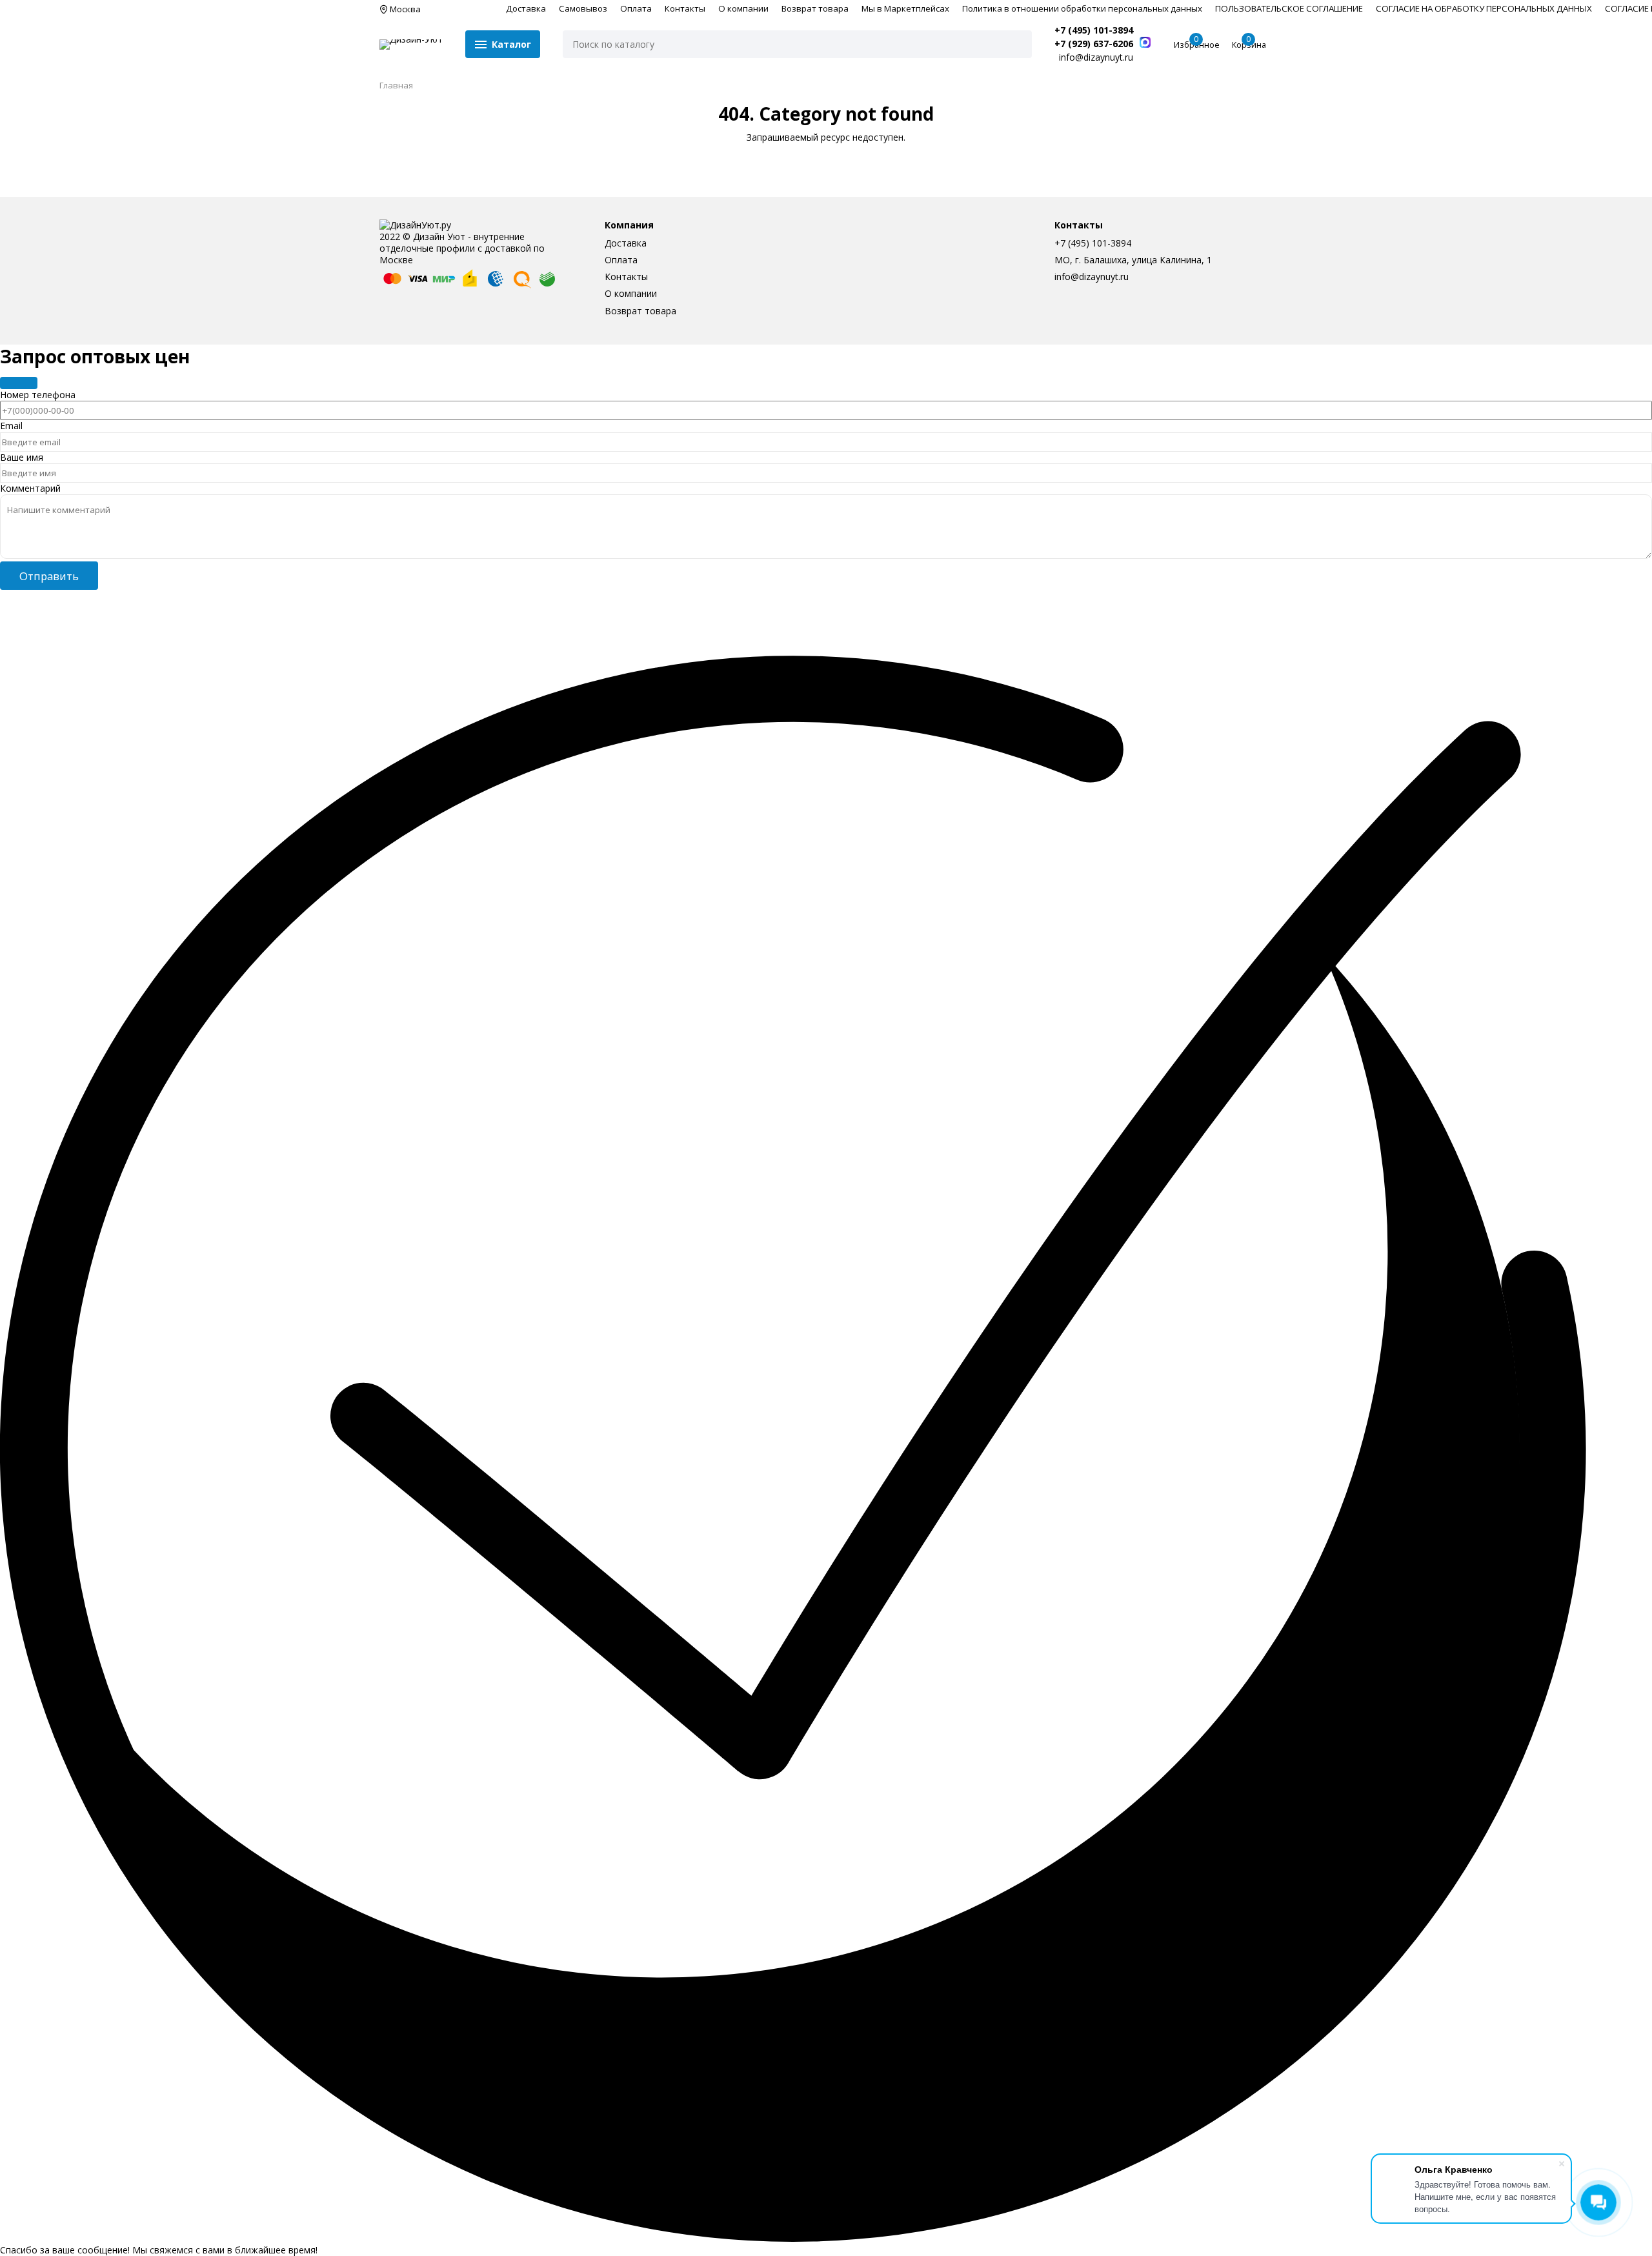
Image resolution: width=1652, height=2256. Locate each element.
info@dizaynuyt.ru (1092, 277)
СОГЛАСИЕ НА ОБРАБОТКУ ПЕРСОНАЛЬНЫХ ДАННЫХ (1484, 8)
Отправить (49, 576)
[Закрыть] (19, 383)
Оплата (636, 8)
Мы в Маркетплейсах (905, 8)
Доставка (526, 8)
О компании (743, 8)
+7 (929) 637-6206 (1094, 44)
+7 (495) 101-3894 (1094, 30)
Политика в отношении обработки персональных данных (1082, 8)
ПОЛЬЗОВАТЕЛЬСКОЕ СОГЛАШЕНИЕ (1289, 8)
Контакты (685, 8)
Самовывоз (583, 8)
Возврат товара (815, 8)
